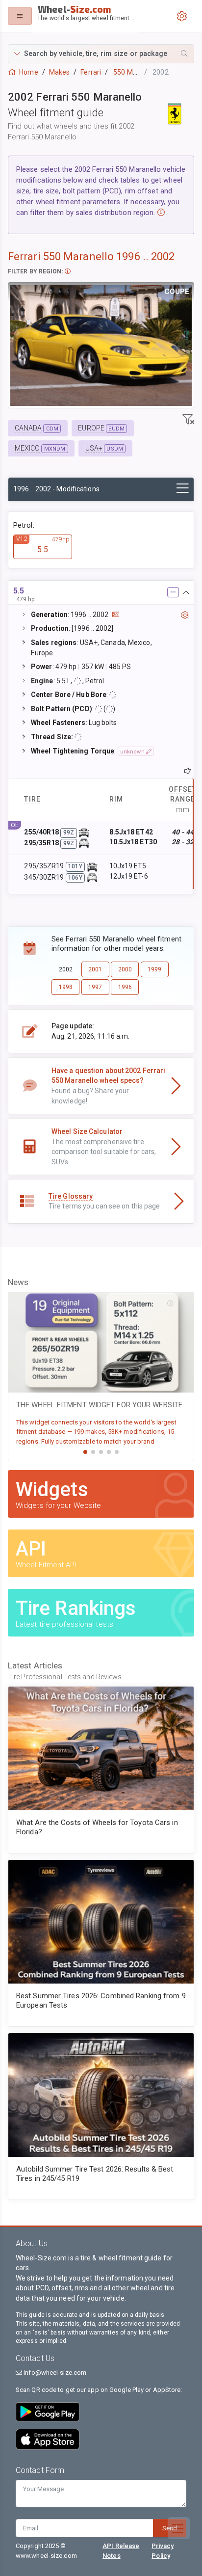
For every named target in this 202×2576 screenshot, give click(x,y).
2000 (125, 969)
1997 (95, 987)
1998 (66, 987)
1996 (125, 987)
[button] (101, 54)
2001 (95, 969)
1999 (154, 969)
